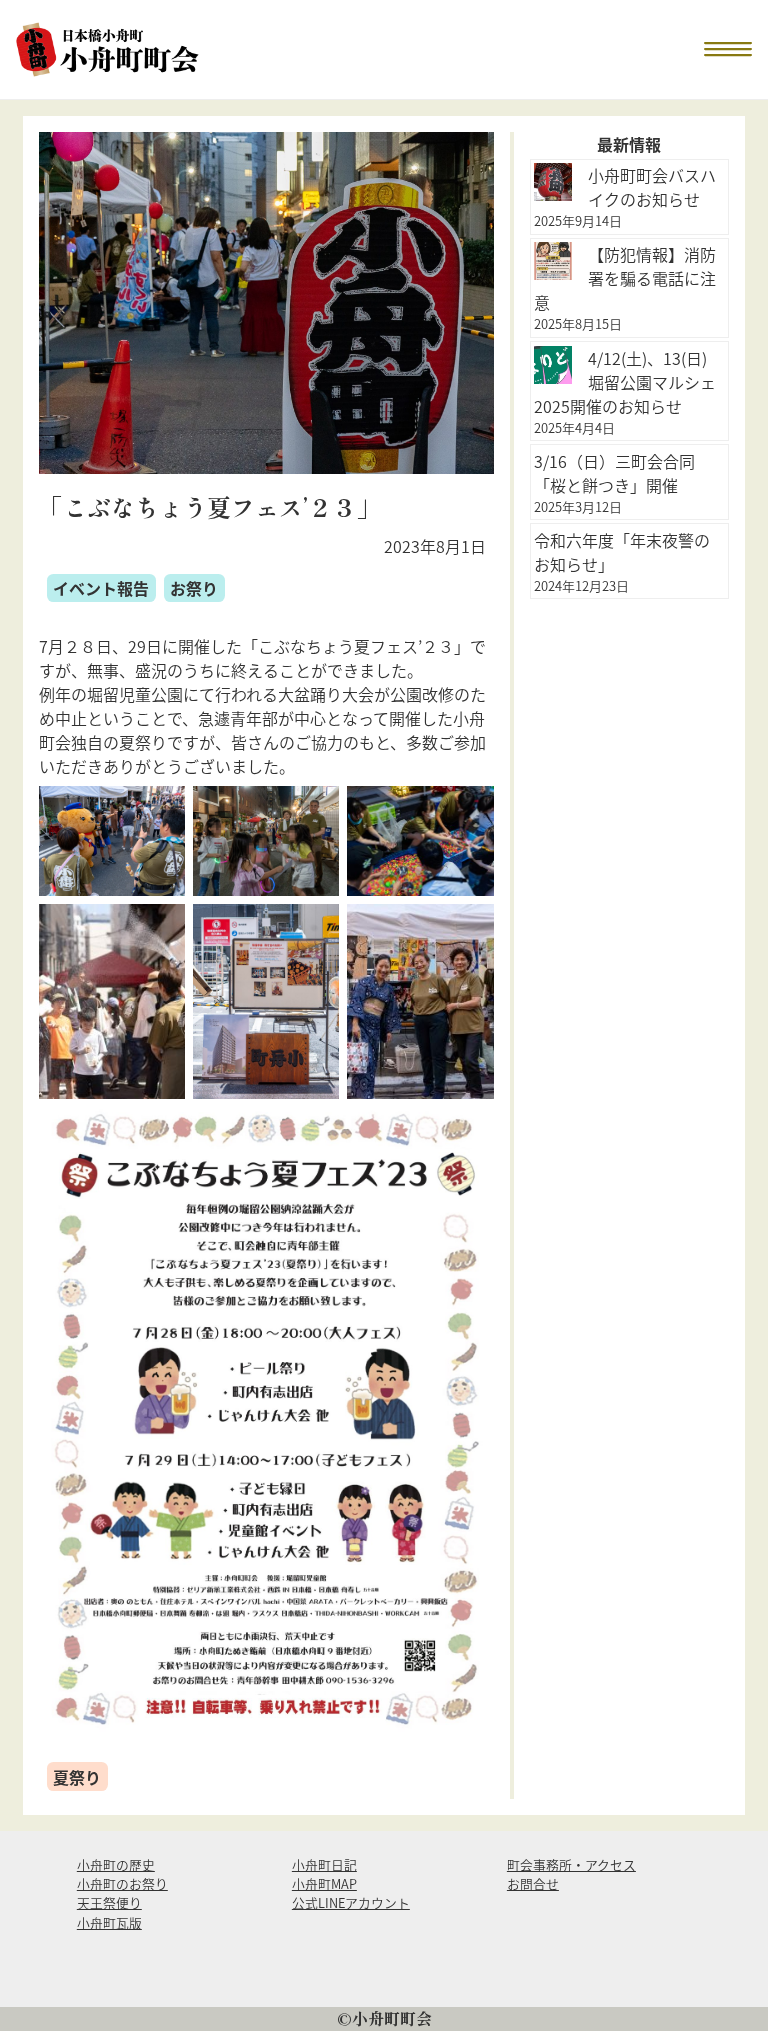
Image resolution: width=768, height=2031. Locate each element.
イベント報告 (101, 588)
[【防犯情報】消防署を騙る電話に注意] (553, 261)
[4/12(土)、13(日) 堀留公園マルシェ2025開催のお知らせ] (553, 365)
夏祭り (77, 1777)
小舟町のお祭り (122, 1883)
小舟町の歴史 (116, 1864)
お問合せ (533, 1883)
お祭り (194, 588)
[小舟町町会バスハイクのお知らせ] (553, 182)
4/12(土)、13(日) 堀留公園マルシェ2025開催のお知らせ (625, 382)
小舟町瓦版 (109, 1922)
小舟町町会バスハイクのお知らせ (652, 187)
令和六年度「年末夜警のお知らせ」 (622, 552)
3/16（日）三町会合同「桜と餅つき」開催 (614, 473)
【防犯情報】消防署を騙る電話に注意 (625, 278)
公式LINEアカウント (351, 1902)
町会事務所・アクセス (571, 1864)
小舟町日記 (324, 1864)
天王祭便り (109, 1902)
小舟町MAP (324, 1883)
